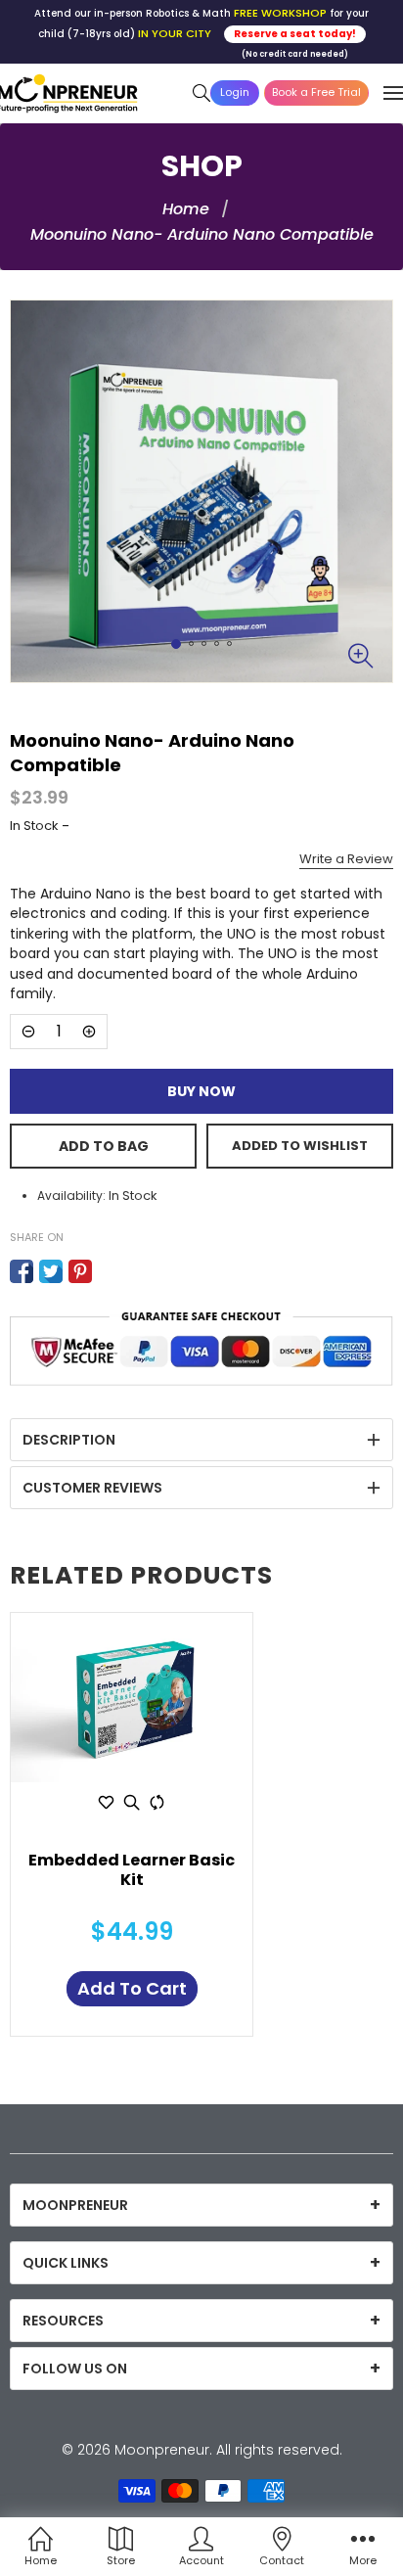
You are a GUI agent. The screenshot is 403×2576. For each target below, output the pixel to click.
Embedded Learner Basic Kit (132, 1871)
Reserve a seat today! (295, 34)
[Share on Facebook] (22, 1271)
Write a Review (346, 859)
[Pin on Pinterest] (80, 1271)
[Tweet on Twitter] (51, 1271)
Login (235, 92)
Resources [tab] (63, 2321)
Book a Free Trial (316, 92)
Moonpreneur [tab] (75, 2205)
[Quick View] (132, 1802)
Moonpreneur (162, 2450)
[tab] (201, 1440)
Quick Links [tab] (66, 2263)
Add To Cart (132, 1988)
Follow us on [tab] (75, 2369)
